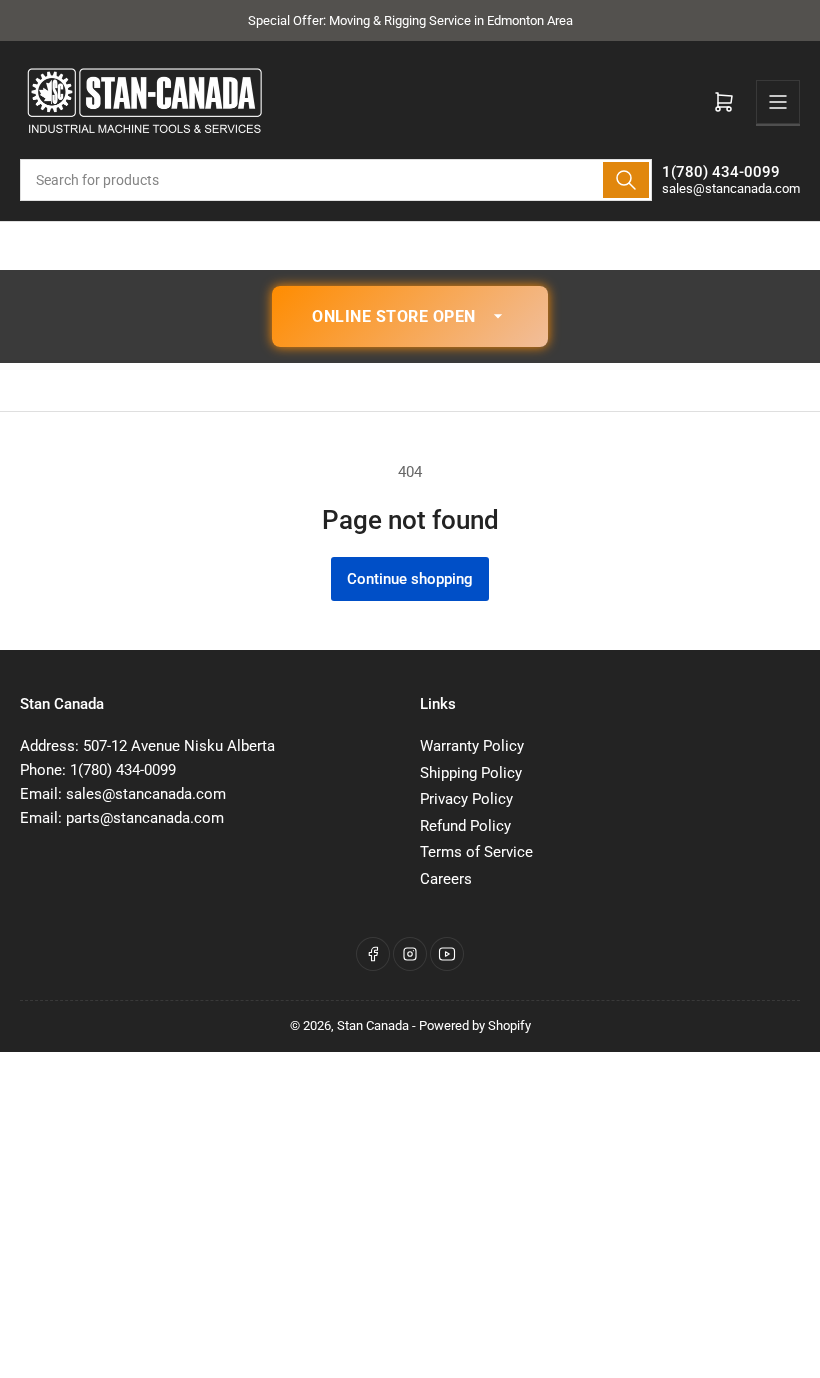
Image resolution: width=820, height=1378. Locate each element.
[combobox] (336, 180)
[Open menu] (778, 102)
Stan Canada (373, 1025)
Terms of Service (476, 852)
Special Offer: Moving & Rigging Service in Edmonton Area (410, 20)
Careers (446, 879)
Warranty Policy (472, 746)
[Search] (626, 180)
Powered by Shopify (475, 1025)
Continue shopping (410, 579)
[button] (410, 317)
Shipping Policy (471, 773)
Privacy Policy (466, 799)
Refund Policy (465, 826)
